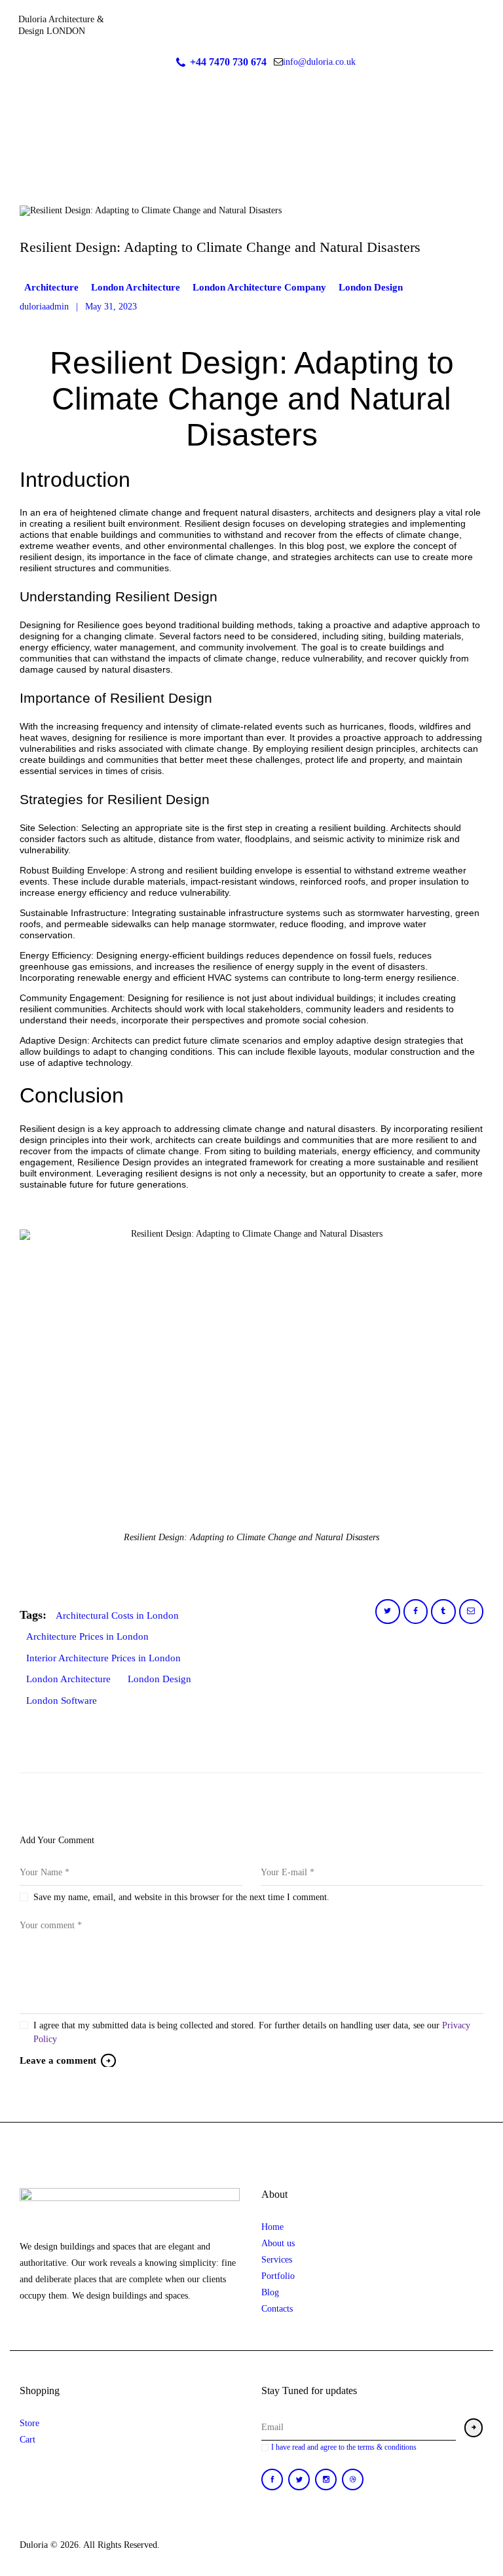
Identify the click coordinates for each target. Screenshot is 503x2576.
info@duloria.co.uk (319, 62)
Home (272, 2227)
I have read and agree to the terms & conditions (344, 2447)
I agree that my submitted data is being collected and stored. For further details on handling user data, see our (252, 2032)
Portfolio (278, 2276)
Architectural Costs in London (117, 1615)
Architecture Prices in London (87, 1636)
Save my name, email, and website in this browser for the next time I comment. (181, 1897)
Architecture (51, 287)
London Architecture (136, 287)
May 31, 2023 (111, 307)
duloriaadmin (46, 307)
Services (277, 2260)
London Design (371, 287)
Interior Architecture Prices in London (103, 1658)
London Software (62, 1701)
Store (29, 2423)
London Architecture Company (259, 287)
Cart (28, 2440)
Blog (270, 2292)
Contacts (277, 2309)
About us (278, 2243)
